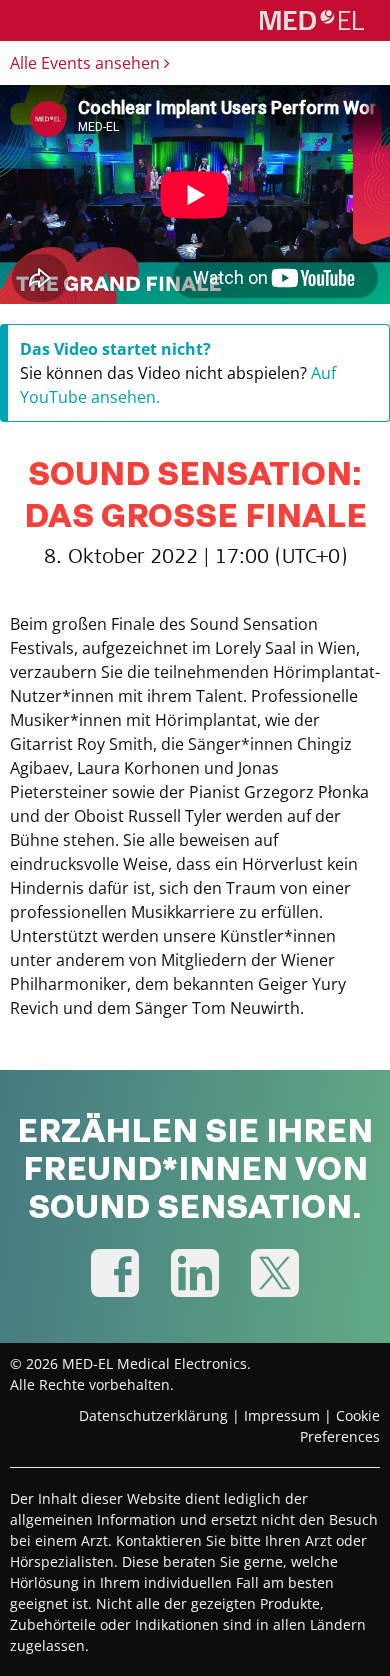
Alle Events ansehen (87, 63)
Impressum (282, 1415)
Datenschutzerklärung (153, 1415)
